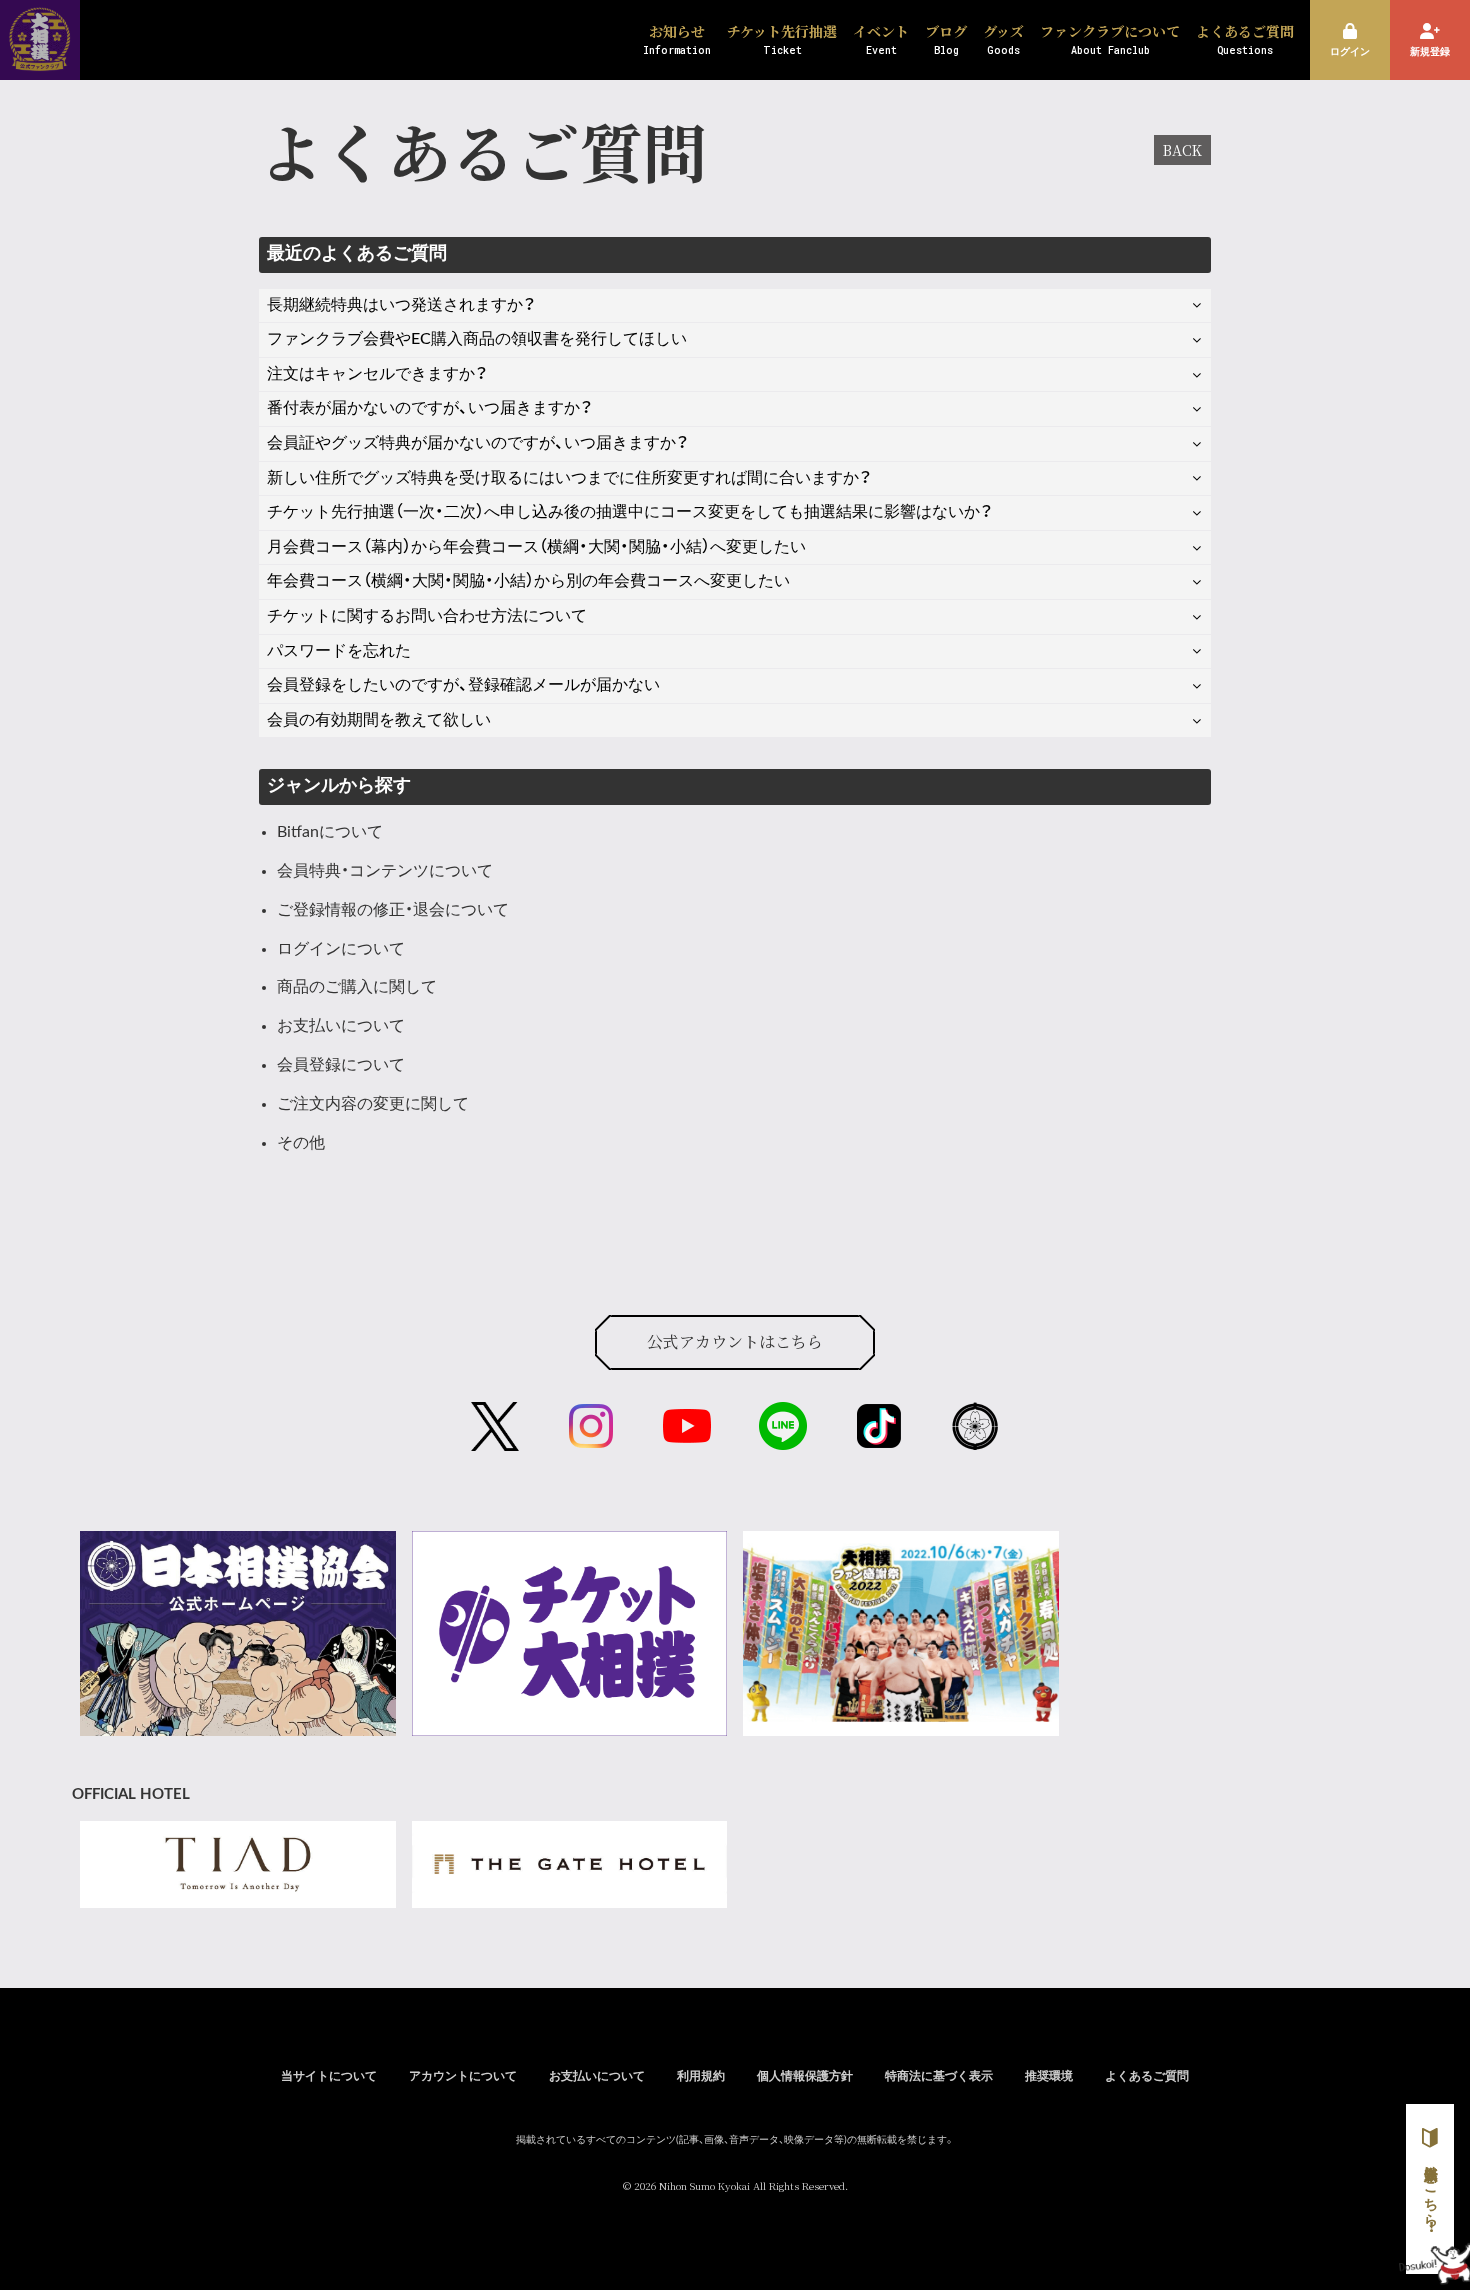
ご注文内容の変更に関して (373, 1104)
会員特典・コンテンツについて (385, 871)
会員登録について (341, 1065)
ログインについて (341, 949)
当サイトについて (329, 2076)
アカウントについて (463, 2076)
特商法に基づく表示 (939, 2076)
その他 (301, 1143)
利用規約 (701, 2076)
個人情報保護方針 (805, 2076)
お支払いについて (341, 1026)
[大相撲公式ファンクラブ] (40, 58)
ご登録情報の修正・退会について (393, 910)
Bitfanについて (330, 832)
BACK (1182, 150)
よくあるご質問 (1147, 2076)
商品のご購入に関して (357, 987)
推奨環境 (1049, 2076)
